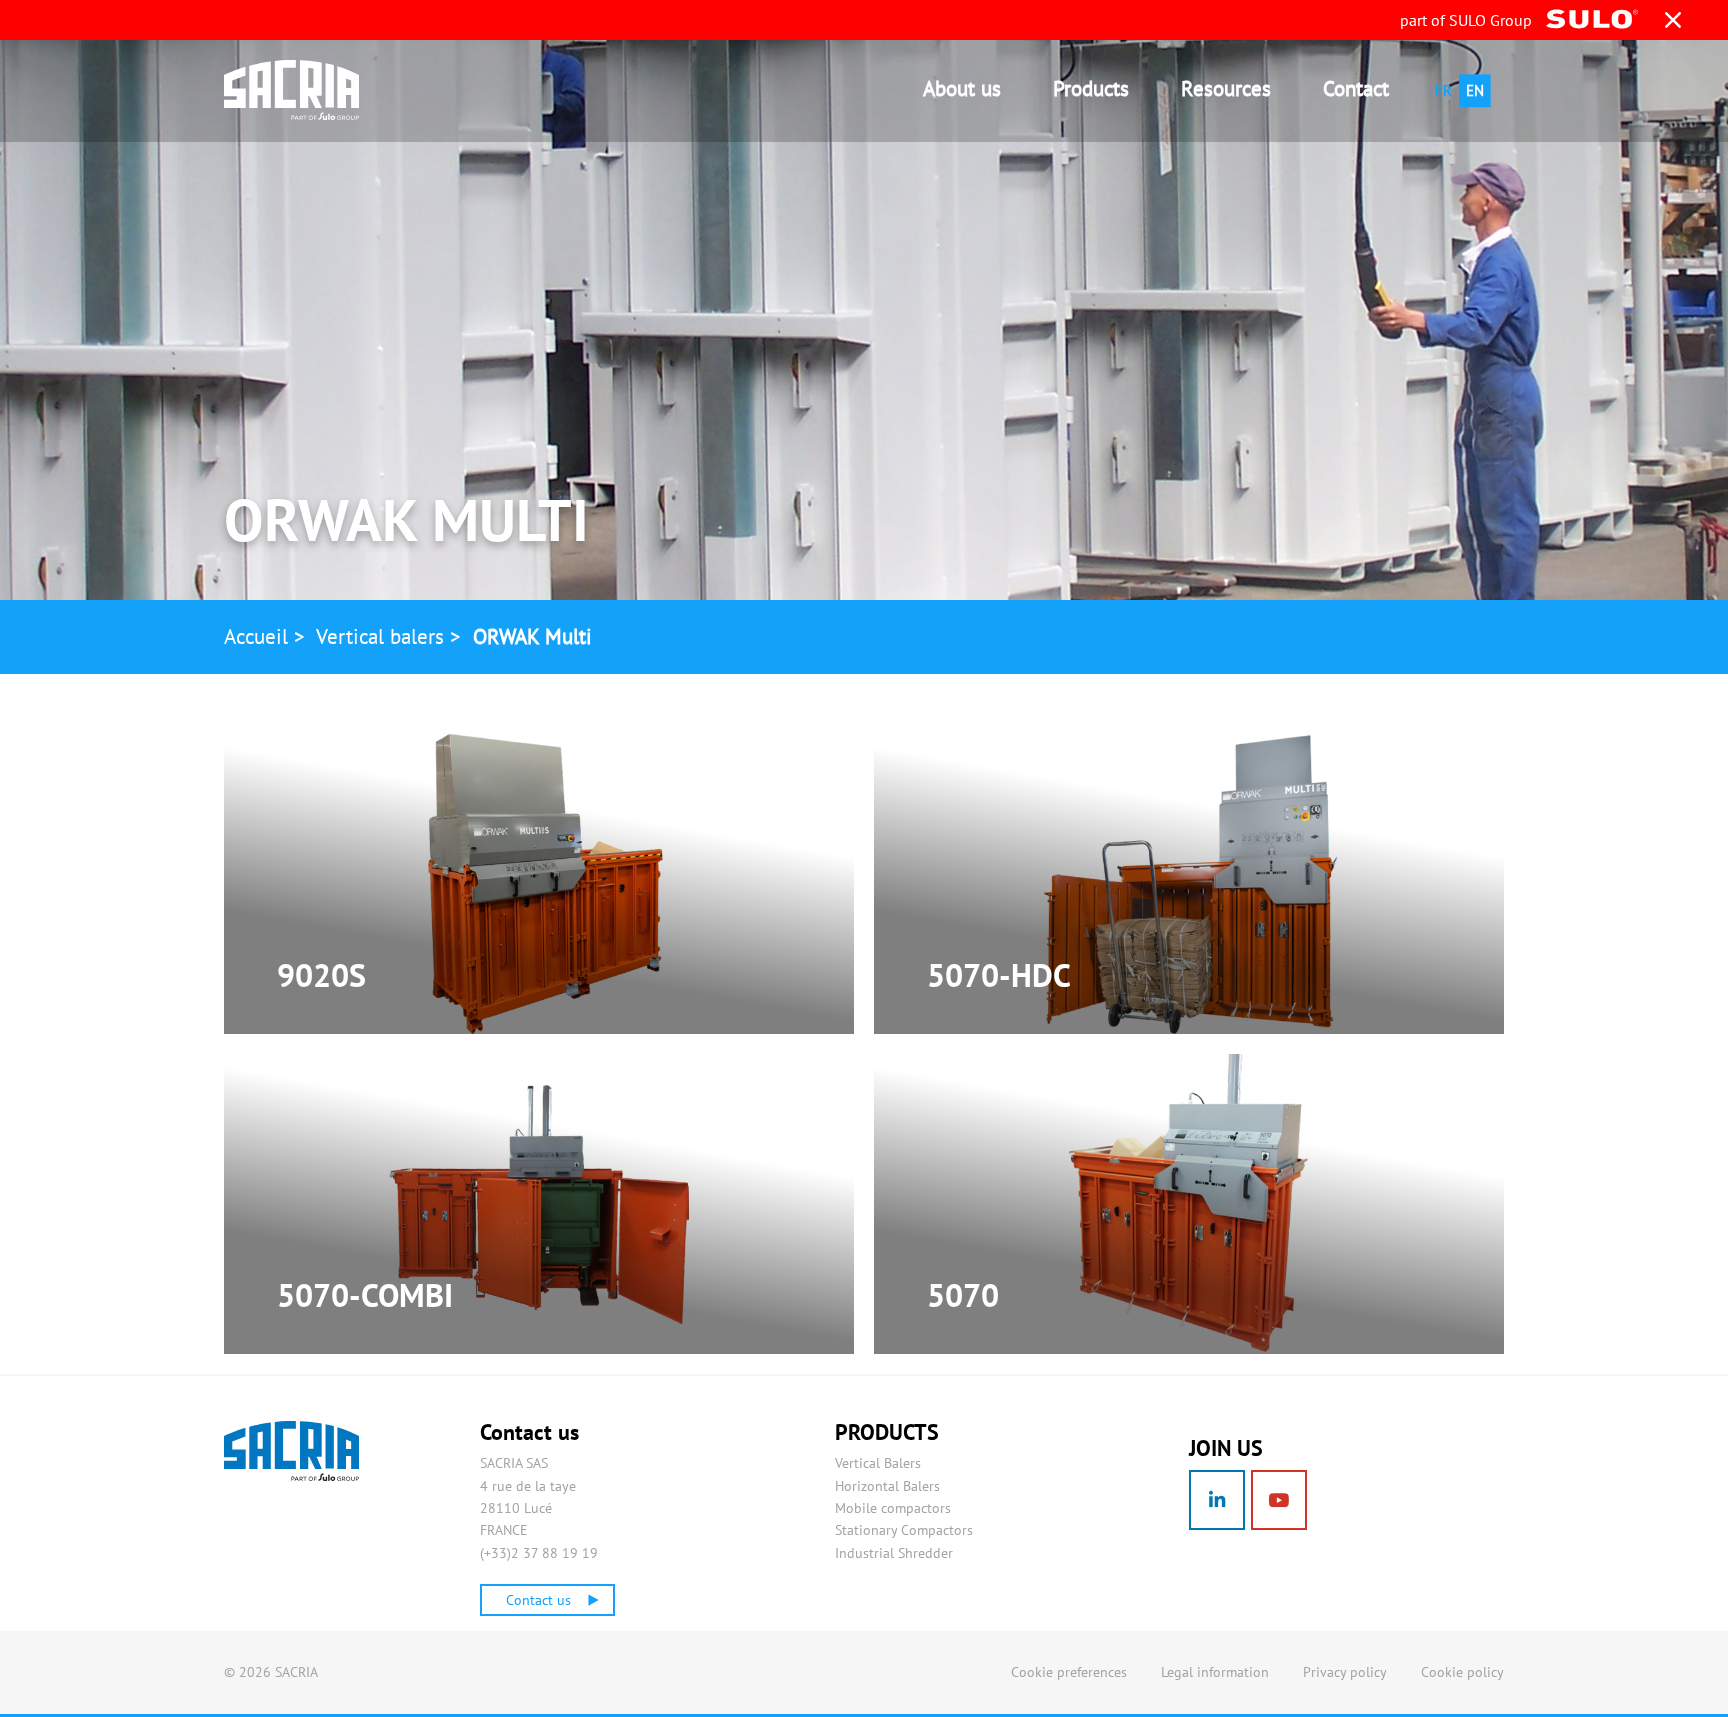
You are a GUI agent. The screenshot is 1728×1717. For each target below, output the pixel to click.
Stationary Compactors (904, 1530)
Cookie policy (1462, 1672)
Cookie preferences (1069, 1672)
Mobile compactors (893, 1508)
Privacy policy (1345, 1672)
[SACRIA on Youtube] (1279, 1500)
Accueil (256, 636)
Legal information (1215, 1672)
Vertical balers (380, 636)
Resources (1226, 88)
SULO (340, 1451)
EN (1475, 90)
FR (1443, 90)
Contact (1356, 88)
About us (962, 88)
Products (1091, 88)
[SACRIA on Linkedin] (1217, 1500)
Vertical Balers (878, 1463)
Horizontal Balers (887, 1486)
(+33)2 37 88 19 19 (539, 1553)
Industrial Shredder (894, 1553)
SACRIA (309, 90)
